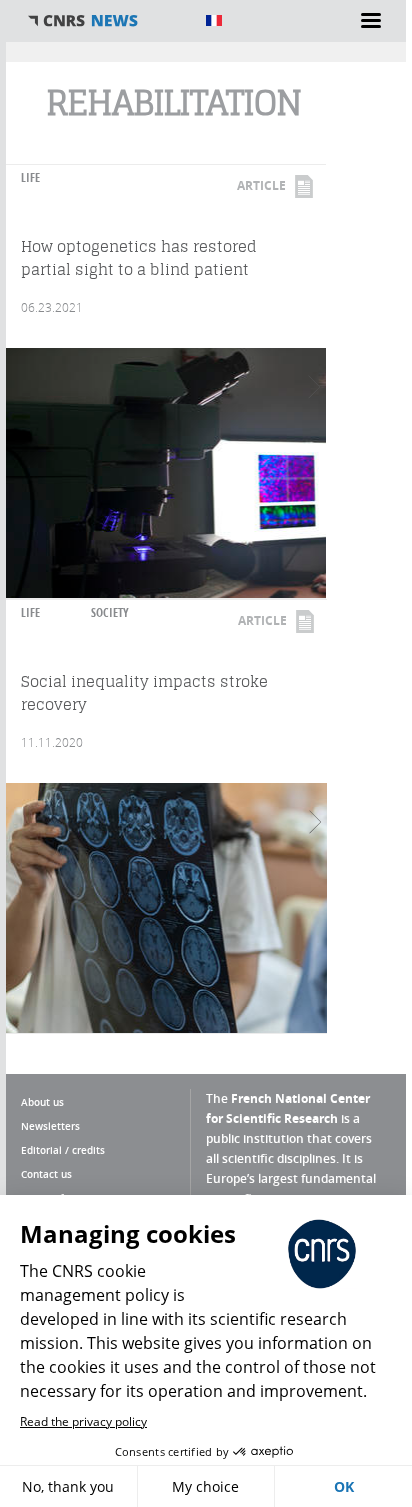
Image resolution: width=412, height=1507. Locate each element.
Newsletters (50, 1126)
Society (110, 612)
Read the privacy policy (83, 1421)
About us (42, 1102)
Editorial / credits (63, 1150)
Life (30, 177)
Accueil (106, 21)
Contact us (46, 1174)
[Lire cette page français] (214, 20)
